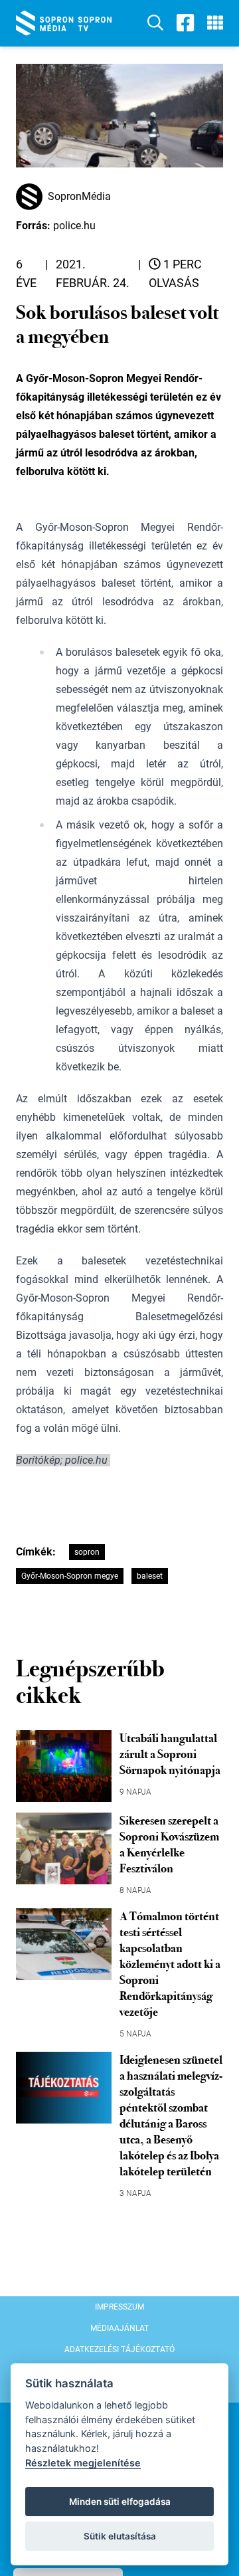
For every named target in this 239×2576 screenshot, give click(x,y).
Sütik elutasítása (120, 2536)
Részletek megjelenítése (83, 2463)
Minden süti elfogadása (120, 2502)
